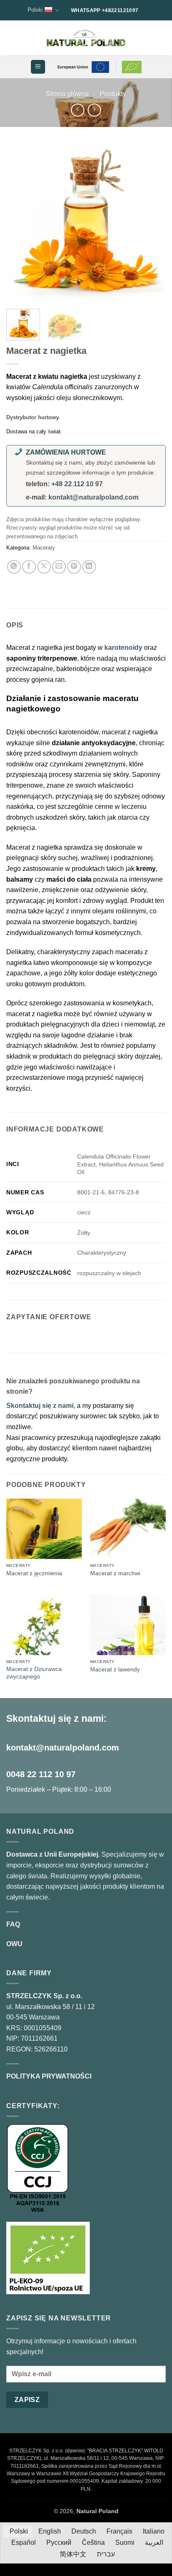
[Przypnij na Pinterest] (74, 567)
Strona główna (67, 94)
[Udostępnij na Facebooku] (29, 567)
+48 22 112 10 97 (77, 484)
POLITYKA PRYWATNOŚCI (49, 2076)
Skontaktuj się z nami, (42, 1406)
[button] (38, 67)
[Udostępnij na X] (44, 567)
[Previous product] (94, 110)
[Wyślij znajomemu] (59, 567)
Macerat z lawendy (115, 1670)
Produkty (113, 94)
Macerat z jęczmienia (34, 1573)
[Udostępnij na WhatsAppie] (14, 567)
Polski (35, 10)
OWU (14, 1944)
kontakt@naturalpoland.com (94, 497)
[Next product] (77, 110)
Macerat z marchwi (115, 1573)
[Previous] (20, 223)
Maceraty (44, 548)
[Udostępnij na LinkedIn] (89, 567)
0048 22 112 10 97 (41, 1774)
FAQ (13, 1924)
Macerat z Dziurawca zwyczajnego (34, 1673)
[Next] (152, 223)
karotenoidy (123, 648)
